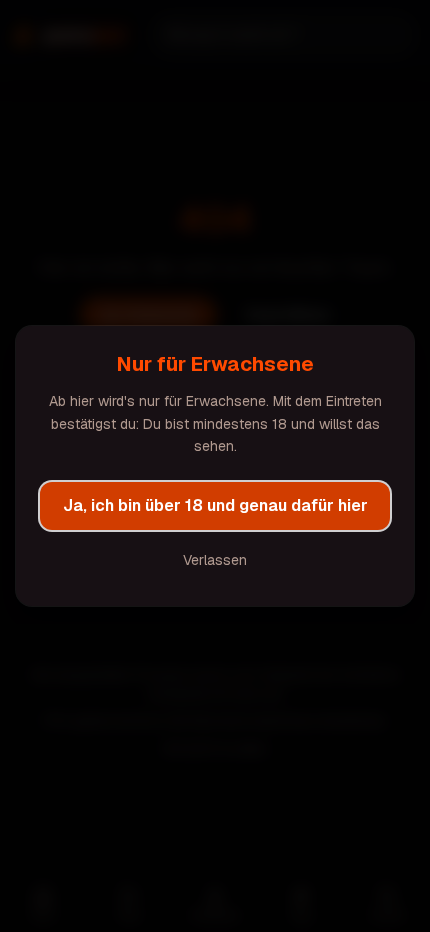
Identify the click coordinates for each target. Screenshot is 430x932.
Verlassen (215, 560)
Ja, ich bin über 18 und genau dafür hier (215, 505)
